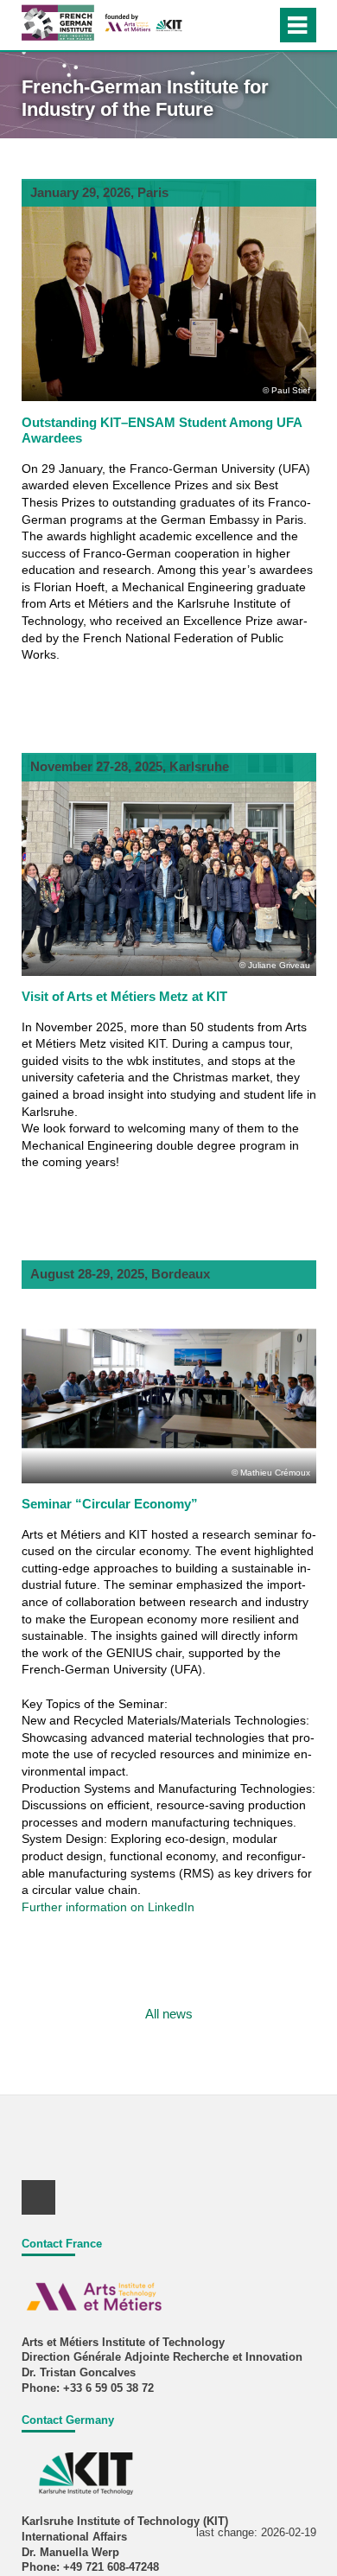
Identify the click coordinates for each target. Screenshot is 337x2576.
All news (169, 2014)
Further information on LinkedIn (108, 1907)
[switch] (260, 25)
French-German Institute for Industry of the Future (145, 98)
